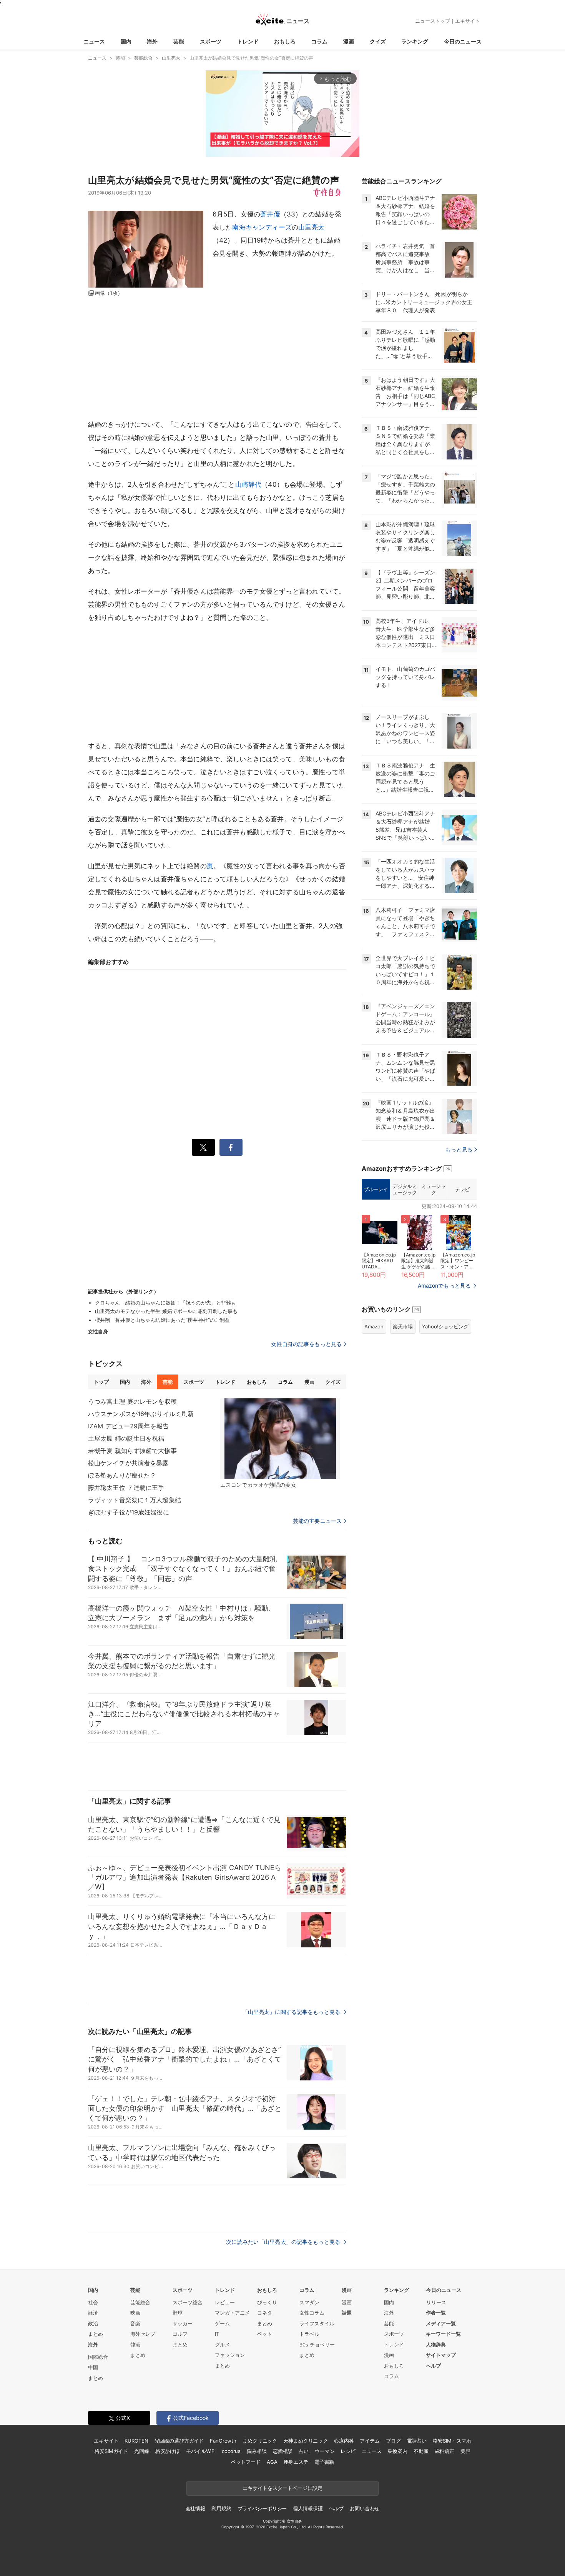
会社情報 (195, 2508)
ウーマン (325, 2451)
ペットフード (246, 2462)
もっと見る (459, 1149)
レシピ (348, 2451)
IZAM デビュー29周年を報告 (128, 1426)
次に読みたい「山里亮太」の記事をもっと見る (284, 2242)
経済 (93, 2313)
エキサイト (468, 21)
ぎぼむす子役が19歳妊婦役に (129, 1512)
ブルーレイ (376, 1189)
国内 (126, 41)
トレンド (248, 41)
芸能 (179, 41)
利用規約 (221, 2508)
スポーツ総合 (188, 2302)
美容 (465, 2451)
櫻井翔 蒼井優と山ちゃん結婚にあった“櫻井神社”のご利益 (162, 1320)
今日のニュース (463, 41)
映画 (135, 2313)
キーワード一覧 (443, 2334)
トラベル (309, 2334)
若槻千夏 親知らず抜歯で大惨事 (132, 1451)
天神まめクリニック (306, 2441)
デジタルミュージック (405, 1189)
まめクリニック (260, 2441)
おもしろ (285, 41)
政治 (93, 2323)
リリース (436, 2302)
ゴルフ (180, 2334)
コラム (319, 41)
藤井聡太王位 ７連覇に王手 (126, 1488)
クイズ (378, 41)
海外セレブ (143, 2334)
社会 (93, 2302)
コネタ (265, 2313)
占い (304, 2451)
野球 (178, 2313)
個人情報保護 (308, 2508)
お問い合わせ (365, 2508)
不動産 (421, 2451)
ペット (265, 2334)
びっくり (267, 2302)
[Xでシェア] (203, 1147)
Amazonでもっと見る (444, 1286)
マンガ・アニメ (232, 2313)
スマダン (309, 2302)
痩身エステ (296, 2462)
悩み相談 (257, 2451)
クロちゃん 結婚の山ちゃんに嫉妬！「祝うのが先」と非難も (165, 1303)
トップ (101, 1382)
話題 (347, 2313)
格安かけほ (168, 2451)
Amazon (374, 1326)
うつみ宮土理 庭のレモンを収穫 (132, 1401)
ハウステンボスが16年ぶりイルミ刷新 (141, 1414)
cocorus (231, 2451)
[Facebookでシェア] (231, 1147)
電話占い (417, 2441)
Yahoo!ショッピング (445, 1326)
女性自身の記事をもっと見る (306, 1344)
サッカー (183, 2323)
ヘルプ (433, 2366)
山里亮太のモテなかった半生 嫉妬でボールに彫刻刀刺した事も (166, 1311)
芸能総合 (140, 2302)
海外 (152, 41)
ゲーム (222, 2323)
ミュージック (433, 1189)
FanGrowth (223, 2441)
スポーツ (211, 41)
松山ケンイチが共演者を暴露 (128, 1463)
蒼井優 (270, 214)
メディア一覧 (441, 2323)
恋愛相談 (283, 2451)
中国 (93, 2367)
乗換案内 (397, 2451)
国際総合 (98, 2357)
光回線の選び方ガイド (179, 2441)
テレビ (462, 1189)
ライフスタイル (317, 2323)
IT (217, 2334)
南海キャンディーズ (262, 227)
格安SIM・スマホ (452, 2441)
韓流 (135, 2345)
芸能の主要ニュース (317, 1521)
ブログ (393, 2441)
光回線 (142, 2451)
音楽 (135, 2323)
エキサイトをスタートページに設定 (282, 2488)
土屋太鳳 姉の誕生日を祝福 (126, 1438)
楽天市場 (403, 1326)
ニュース (94, 41)
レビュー (225, 2302)
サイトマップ (441, 2355)
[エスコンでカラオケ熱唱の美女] (280, 1439)
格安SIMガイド (111, 2451)
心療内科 (344, 2441)
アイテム (370, 2441)
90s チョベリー (317, 2345)
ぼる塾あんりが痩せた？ (122, 1475)
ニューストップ (433, 21)
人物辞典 (436, 2345)
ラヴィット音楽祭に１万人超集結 (135, 1500)
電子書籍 (324, 2462)
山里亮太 (312, 227)
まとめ (96, 2334)
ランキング (415, 41)
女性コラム (312, 2313)
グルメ (222, 2345)
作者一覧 (436, 2313)
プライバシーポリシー (262, 2508)
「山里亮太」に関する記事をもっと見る (292, 2012)
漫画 (349, 41)
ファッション (230, 2355)
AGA (272, 2462)
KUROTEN (136, 2441)
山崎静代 (248, 484)
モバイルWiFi (201, 2451)
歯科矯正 (445, 2451)
